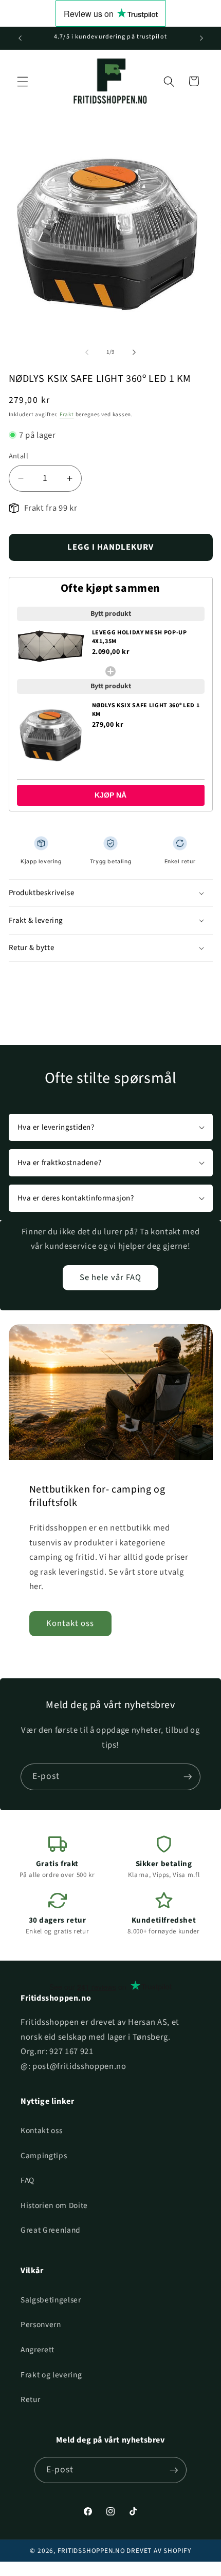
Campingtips (44, 2156)
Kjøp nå (110, 795)
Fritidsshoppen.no (91, 2551)
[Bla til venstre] (87, 352)
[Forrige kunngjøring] (20, 38)
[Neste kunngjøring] (201, 38)
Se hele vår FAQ (111, 1277)
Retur (30, 2399)
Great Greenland (51, 2230)
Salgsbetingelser (51, 2300)
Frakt (67, 414)
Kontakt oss (70, 1623)
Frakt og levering (51, 2375)
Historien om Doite (54, 2205)
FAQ (27, 2180)
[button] (23, 81)
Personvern (41, 2325)
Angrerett (38, 2350)
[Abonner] (188, 1777)
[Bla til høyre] (134, 352)
